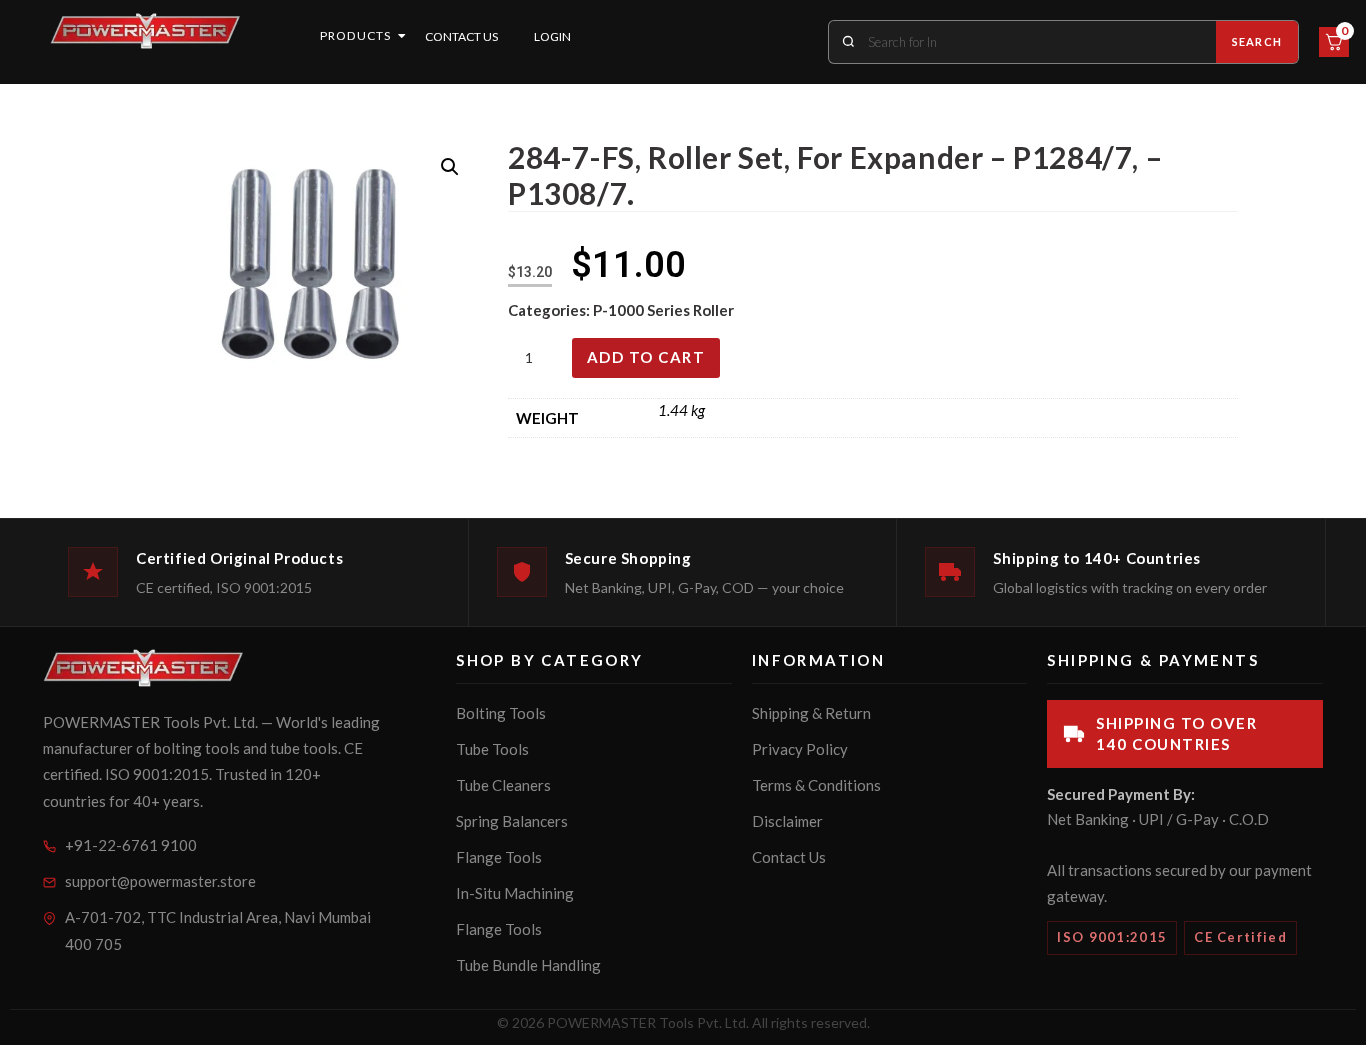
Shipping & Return (811, 713)
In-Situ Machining (515, 893)
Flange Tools (499, 857)
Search (1257, 41)
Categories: (550, 310)
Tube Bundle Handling (528, 965)
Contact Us (461, 36)
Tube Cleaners (503, 785)
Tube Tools (492, 749)
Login (552, 36)
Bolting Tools (501, 713)
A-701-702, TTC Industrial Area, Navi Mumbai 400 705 (218, 930)
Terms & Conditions (816, 785)
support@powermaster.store (160, 881)
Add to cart (646, 357)
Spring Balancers (512, 821)
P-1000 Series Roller (663, 310)
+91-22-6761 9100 (131, 845)
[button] (450, 167)
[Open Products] (402, 36)
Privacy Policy (800, 749)
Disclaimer (787, 821)
